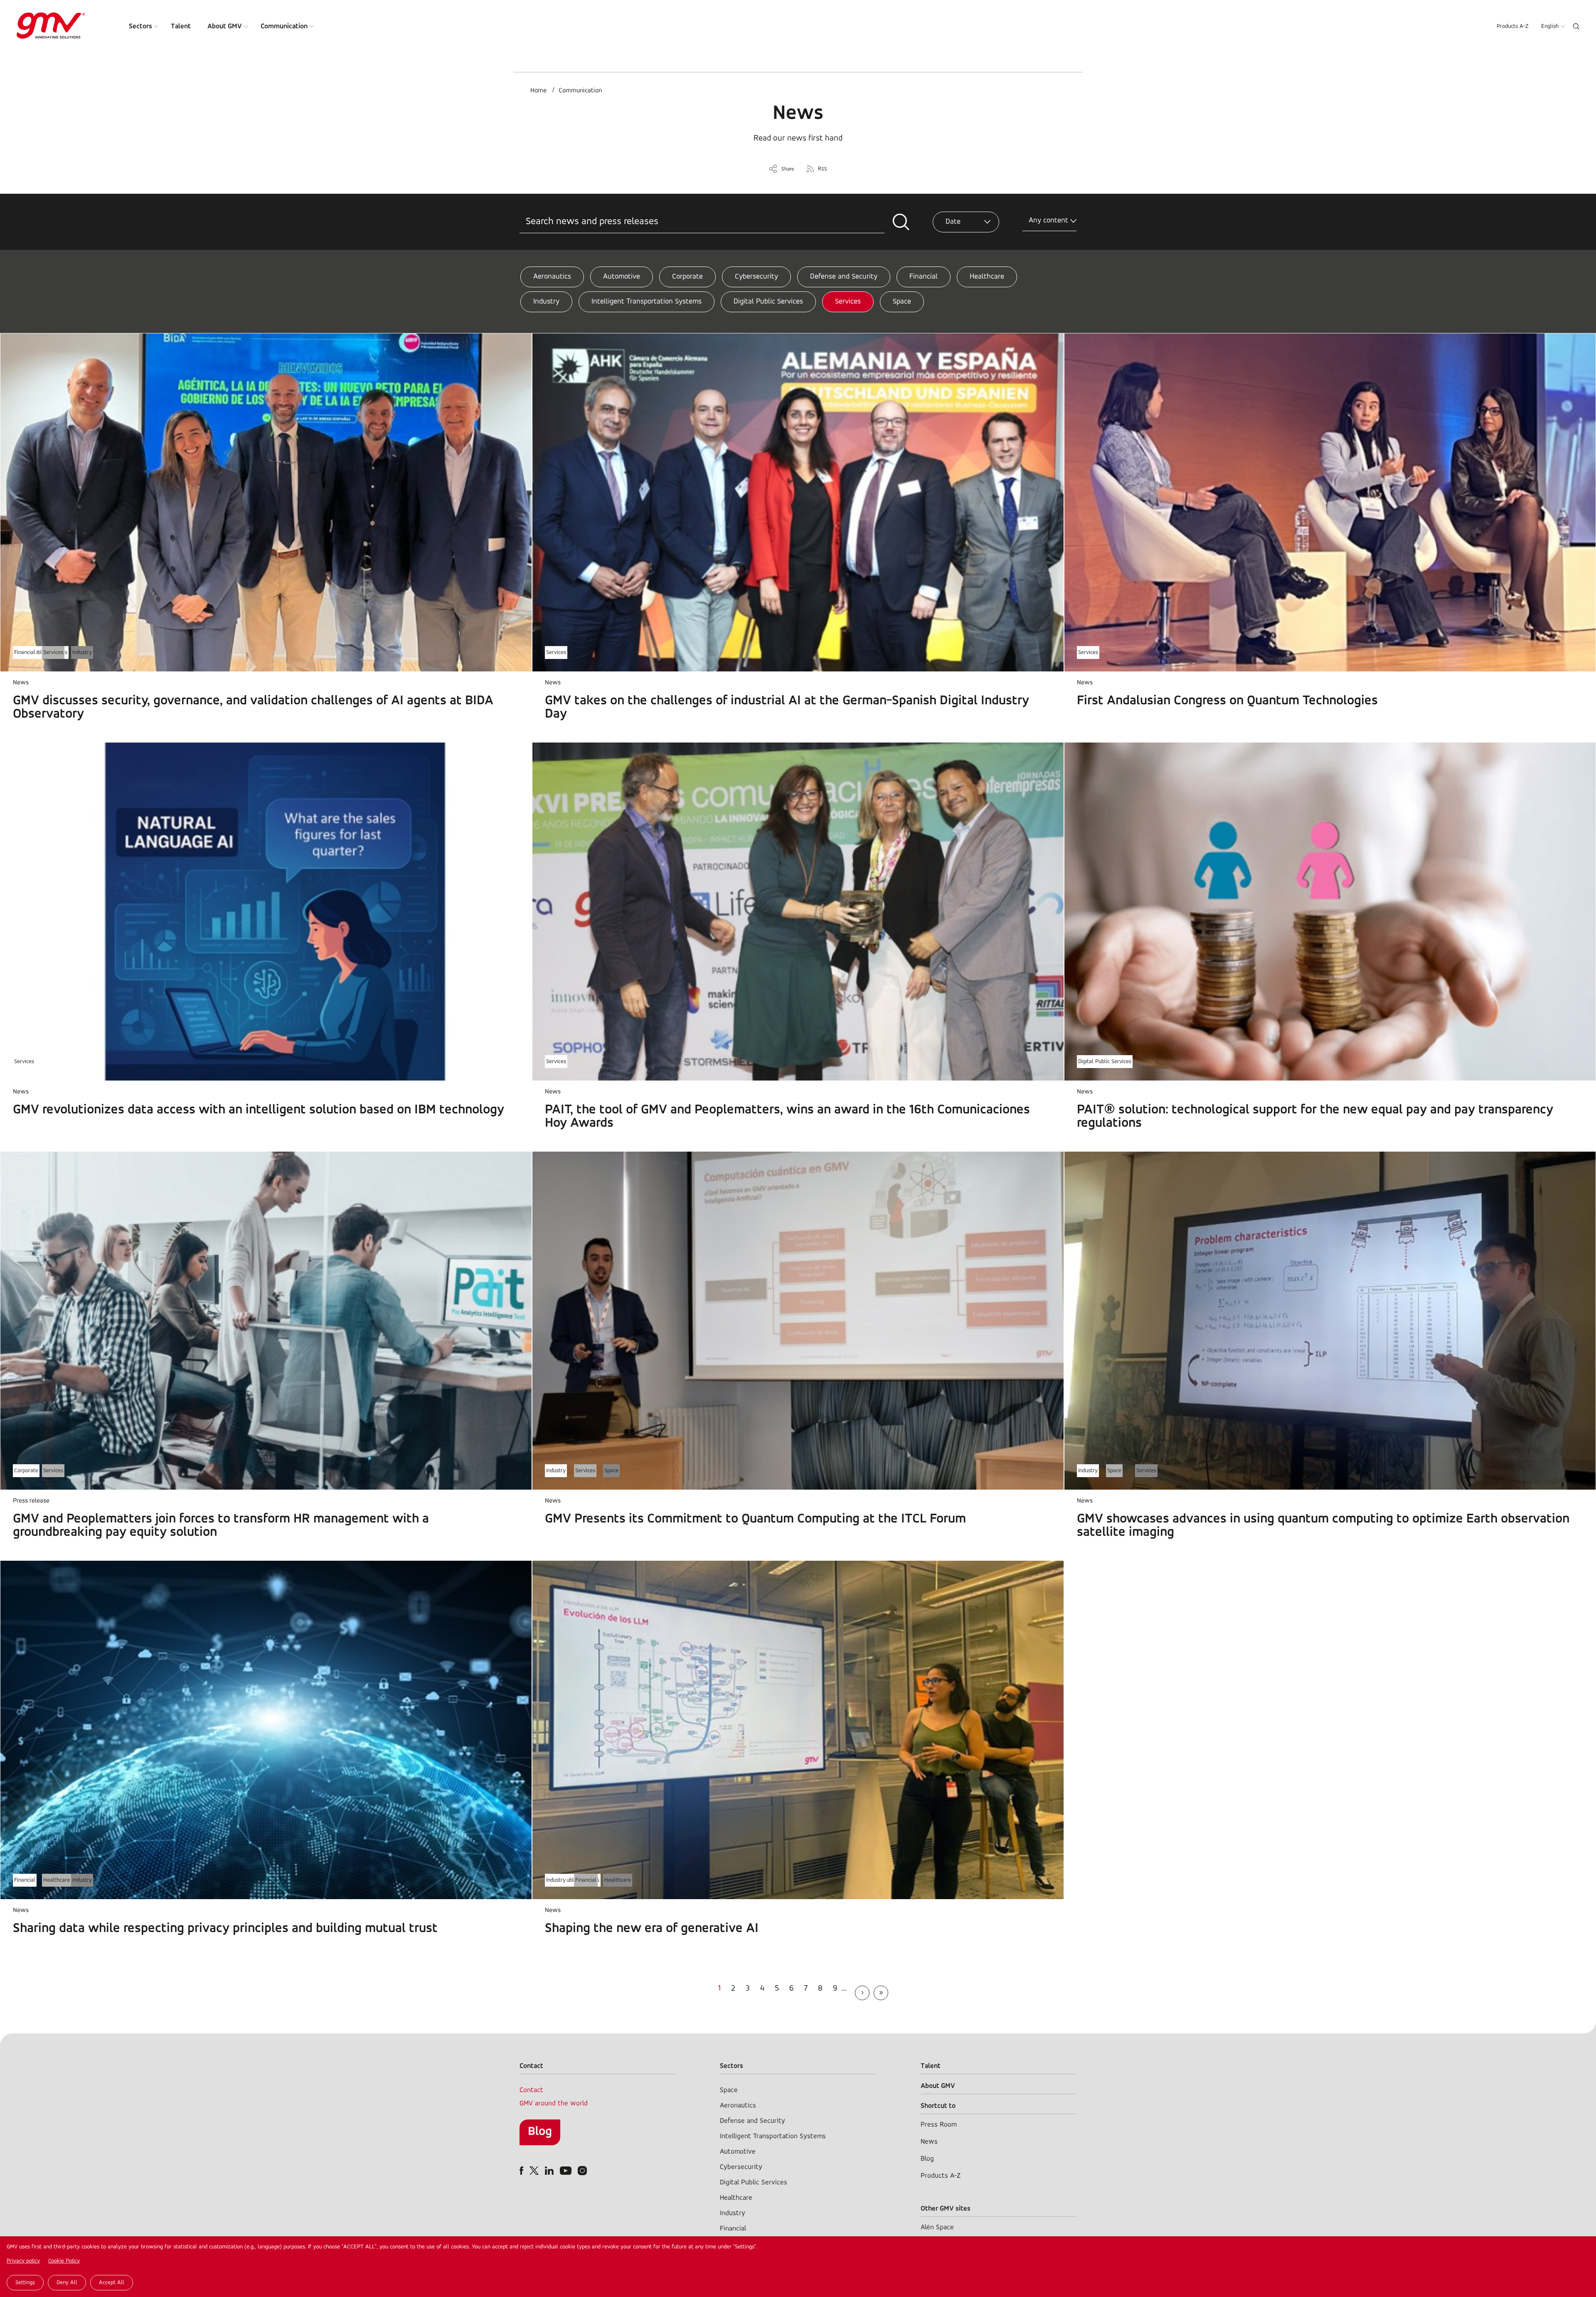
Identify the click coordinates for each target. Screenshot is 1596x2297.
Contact (531, 2090)
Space (902, 302)
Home (538, 91)
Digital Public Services (768, 302)
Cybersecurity (756, 277)
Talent (181, 26)
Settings (25, 2283)
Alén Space (937, 2227)
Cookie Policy (64, 2261)
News (929, 2142)
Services (848, 302)
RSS (823, 169)
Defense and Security (844, 277)
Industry (546, 302)
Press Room (939, 2125)
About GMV (225, 26)
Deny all (67, 2283)
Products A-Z (1513, 26)
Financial (924, 277)
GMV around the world (554, 2103)
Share (788, 169)
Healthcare (987, 277)
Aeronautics (552, 277)
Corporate (687, 277)
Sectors (140, 26)
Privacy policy (23, 2261)
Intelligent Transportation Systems (647, 302)
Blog (540, 2132)
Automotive (622, 277)
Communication (284, 26)
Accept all (112, 2283)
